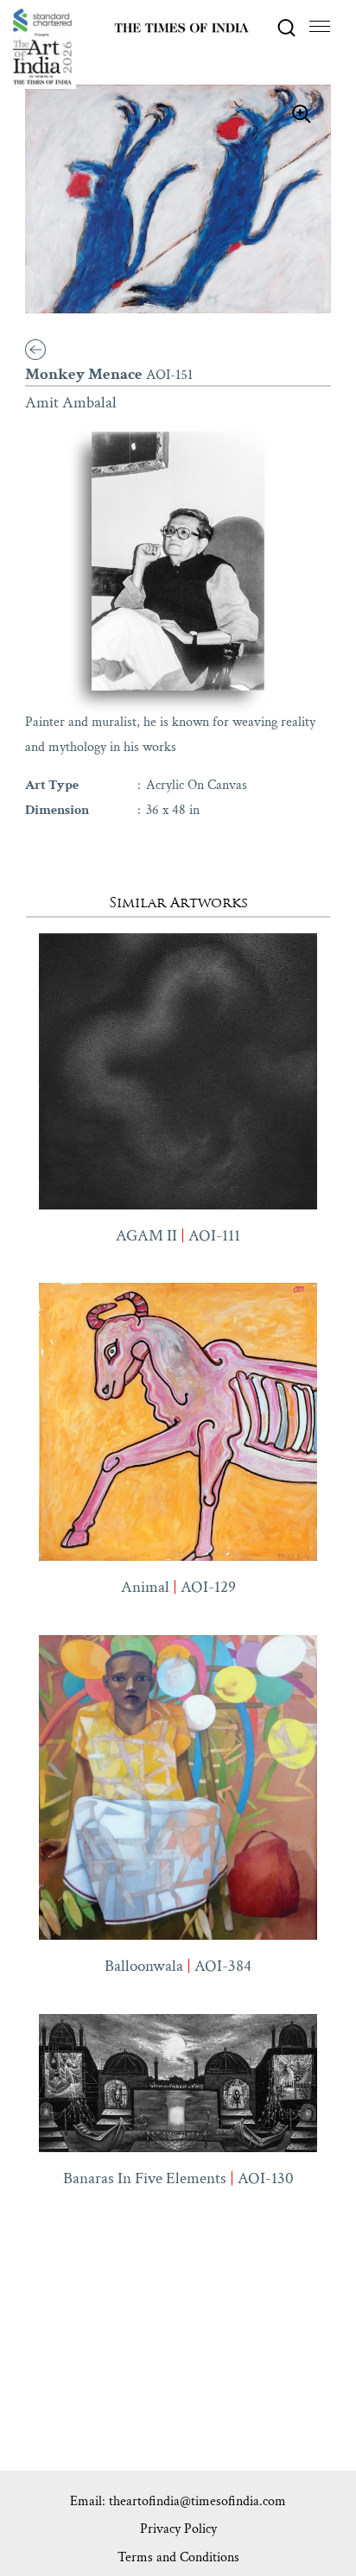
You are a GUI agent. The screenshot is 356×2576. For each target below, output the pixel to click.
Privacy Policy (178, 2529)
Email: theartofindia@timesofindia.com (178, 2501)
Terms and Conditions (178, 2557)
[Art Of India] (42, 47)
